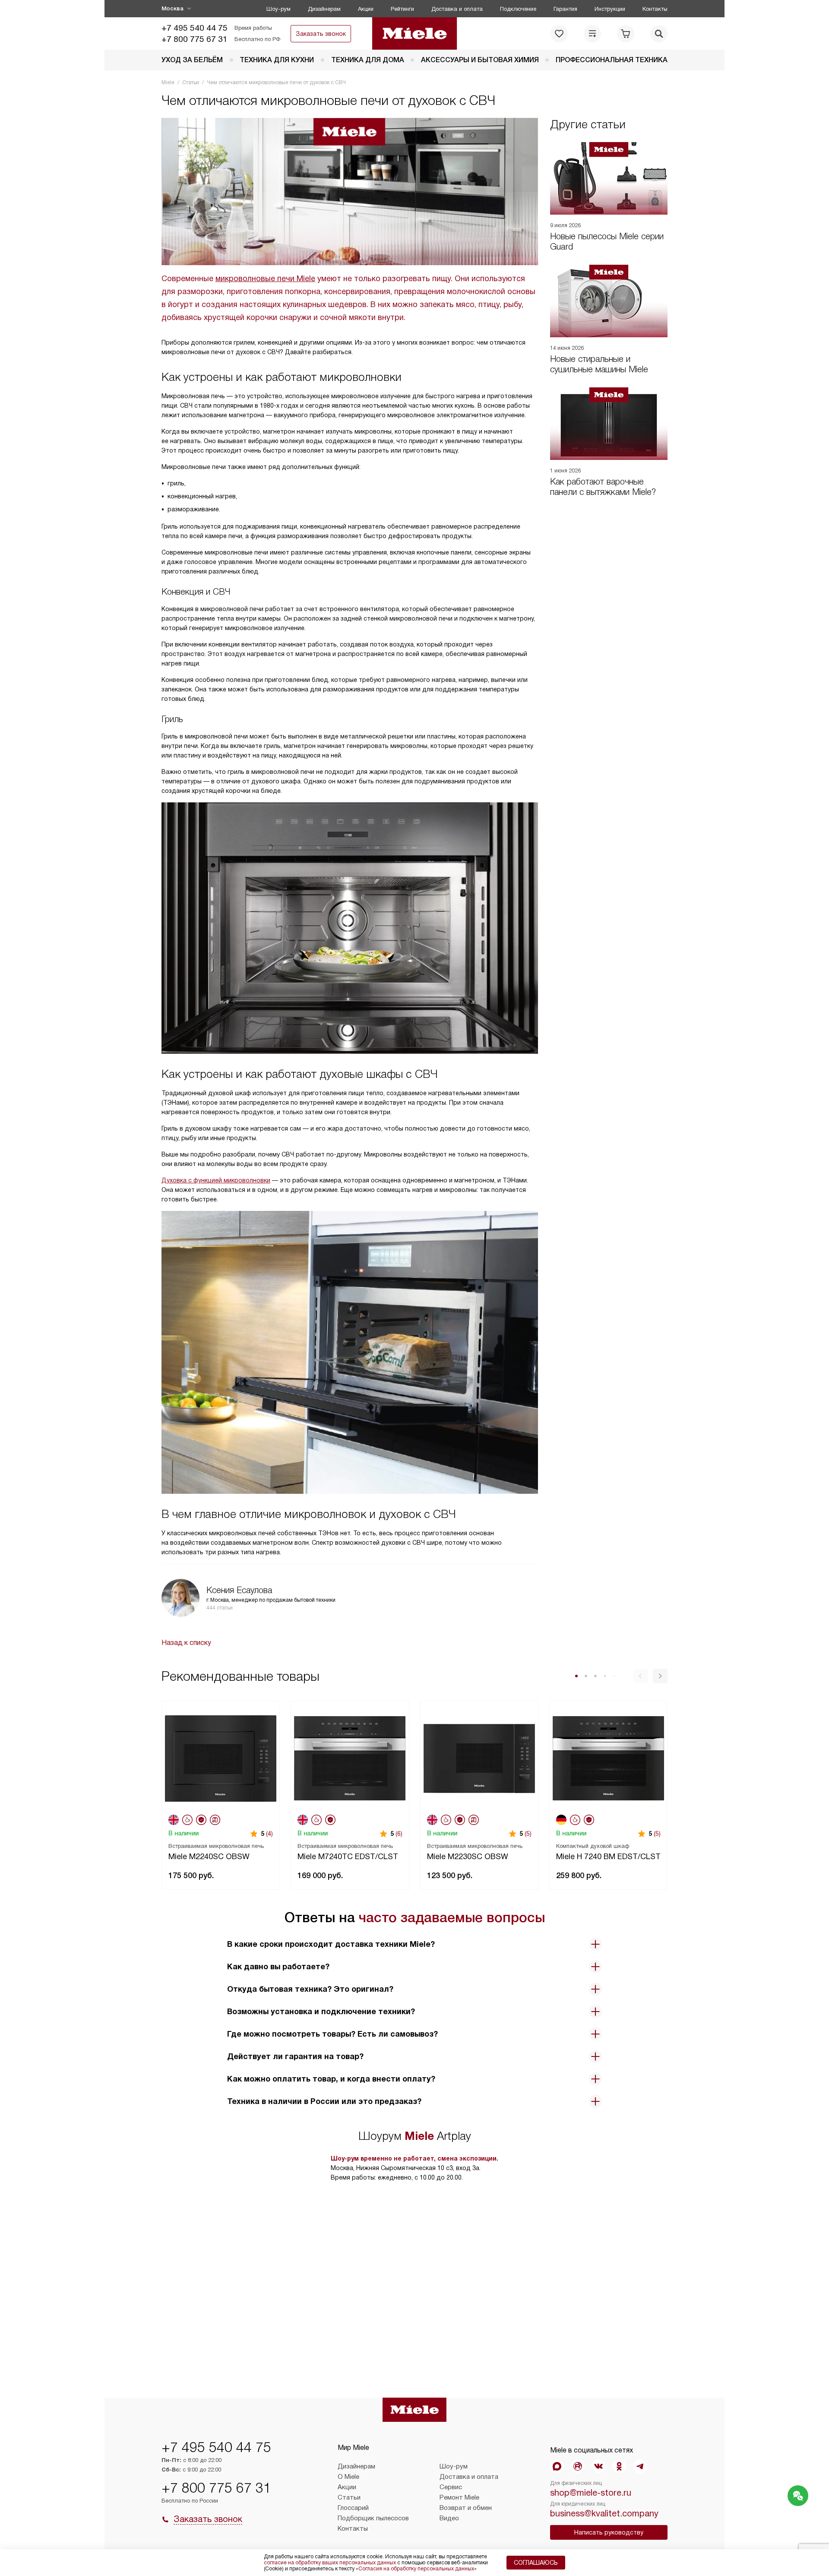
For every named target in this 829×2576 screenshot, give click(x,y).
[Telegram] (640, 2466)
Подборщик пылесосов (373, 2518)
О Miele (348, 2477)
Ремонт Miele (459, 2497)
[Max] (557, 2466)
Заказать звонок (321, 34)
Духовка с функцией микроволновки (216, 1180)
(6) (399, 1834)
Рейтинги (402, 9)
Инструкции (610, 9)
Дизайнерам (324, 9)
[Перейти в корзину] (626, 34)
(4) (269, 1834)
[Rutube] (578, 2466)
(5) (528, 1834)
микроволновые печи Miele (265, 279)
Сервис (451, 2487)
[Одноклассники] (619, 2466)
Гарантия (565, 9)
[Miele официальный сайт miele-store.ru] (415, 33)
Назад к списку (186, 1643)
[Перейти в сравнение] (592, 34)
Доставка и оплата (457, 9)
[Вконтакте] (598, 2466)
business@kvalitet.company (604, 2513)
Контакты (655, 9)
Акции (366, 9)
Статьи (349, 2497)
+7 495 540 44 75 (195, 28)
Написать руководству (609, 2532)
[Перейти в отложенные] (559, 34)
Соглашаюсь (536, 2563)
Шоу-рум (278, 9)
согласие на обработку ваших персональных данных (330, 2563)
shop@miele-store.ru (591, 2493)
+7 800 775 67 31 (195, 39)
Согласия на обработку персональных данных (416, 2569)
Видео (449, 2518)
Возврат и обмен (466, 2508)
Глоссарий (353, 2508)
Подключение (518, 9)
